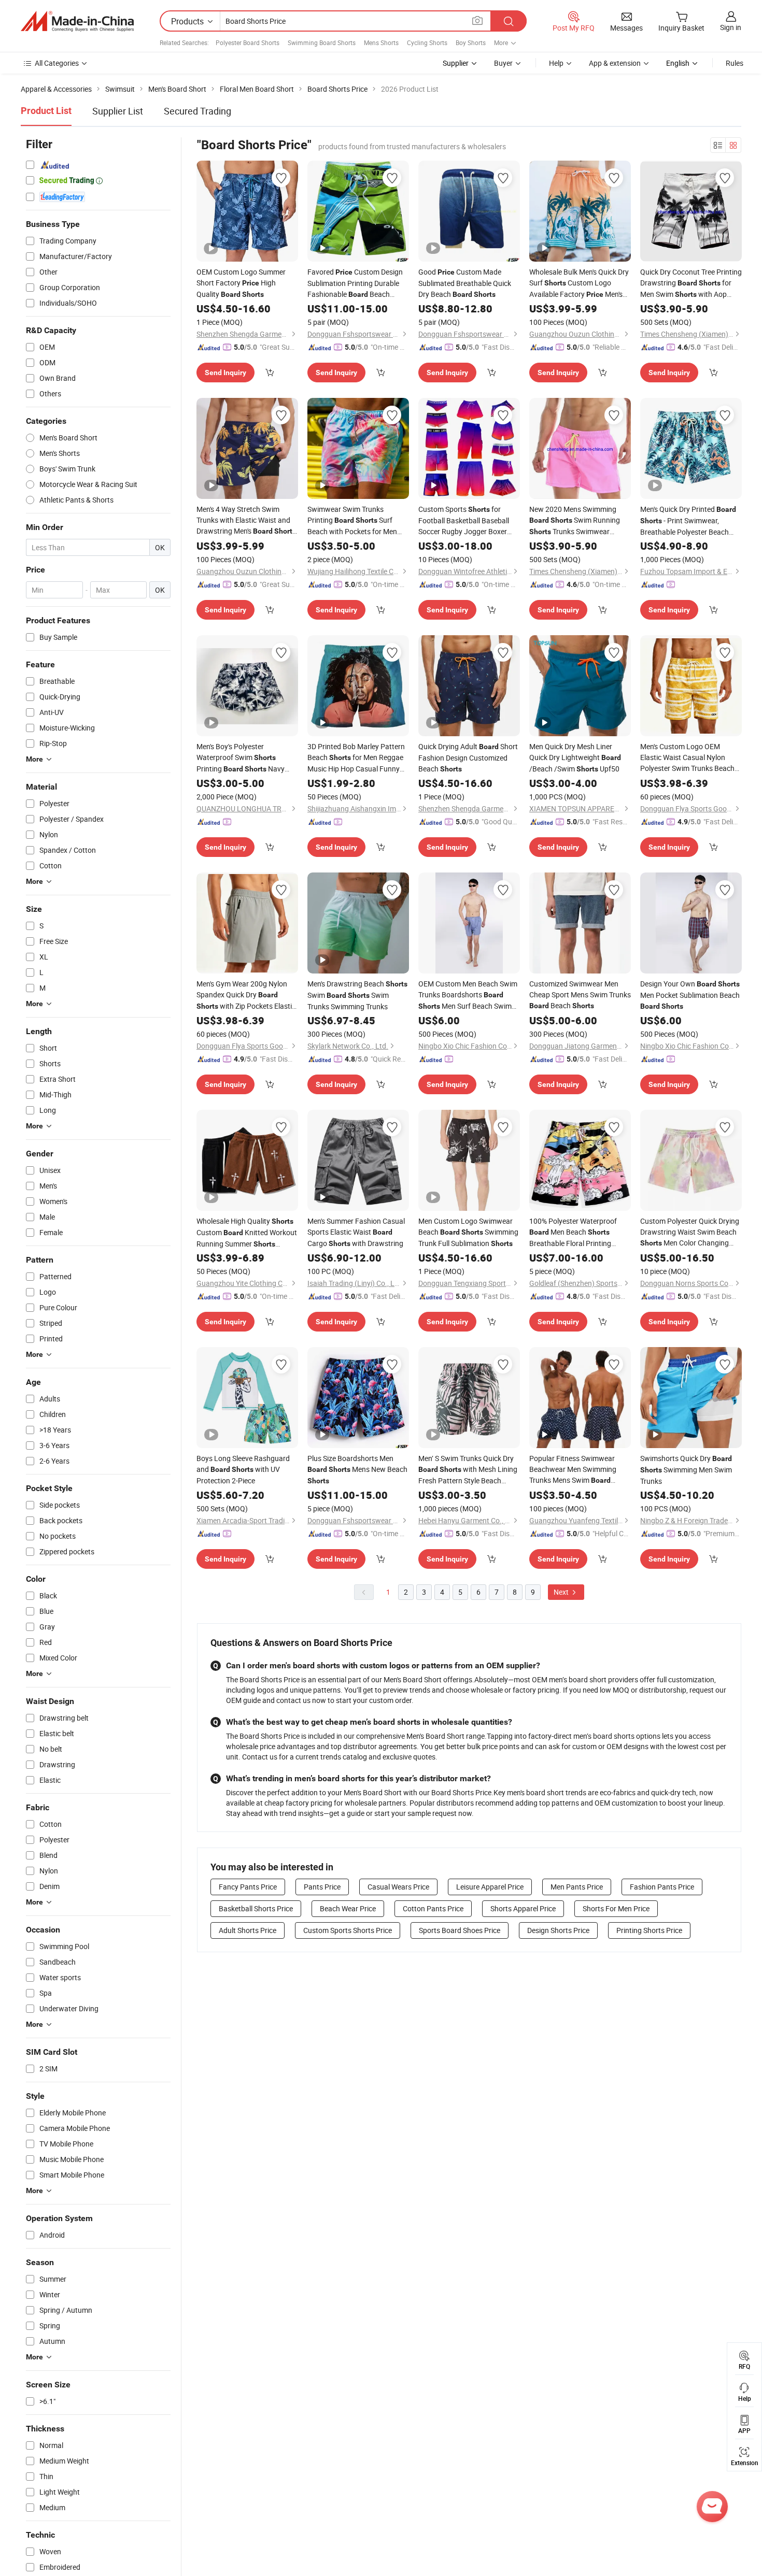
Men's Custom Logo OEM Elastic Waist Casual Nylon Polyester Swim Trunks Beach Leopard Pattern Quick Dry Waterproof (689, 757)
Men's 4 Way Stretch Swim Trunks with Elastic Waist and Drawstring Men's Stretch (246, 520)
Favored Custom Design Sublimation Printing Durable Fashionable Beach (355, 283)
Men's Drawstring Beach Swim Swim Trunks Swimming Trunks (357, 995)
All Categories (57, 63)
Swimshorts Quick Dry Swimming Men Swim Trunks (686, 1470)
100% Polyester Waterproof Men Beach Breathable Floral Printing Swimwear (573, 1232)
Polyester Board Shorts (248, 42)
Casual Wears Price (398, 1887)
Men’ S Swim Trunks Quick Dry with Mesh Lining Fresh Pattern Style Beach (468, 1470)
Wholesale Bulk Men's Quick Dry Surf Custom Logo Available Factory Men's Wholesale (579, 283)
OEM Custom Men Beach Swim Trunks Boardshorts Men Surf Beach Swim (468, 995)
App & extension (615, 63)
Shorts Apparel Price (523, 1908)
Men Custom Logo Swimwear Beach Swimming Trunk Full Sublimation (468, 1232)
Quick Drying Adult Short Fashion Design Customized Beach (468, 757)
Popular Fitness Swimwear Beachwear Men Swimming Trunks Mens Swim (573, 1470)
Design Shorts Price (558, 1930)
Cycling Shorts (427, 42)
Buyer (503, 63)
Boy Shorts (471, 42)
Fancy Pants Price (248, 1887)
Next (562, 1592)
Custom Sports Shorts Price (348, 1930)
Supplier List (118, 111)
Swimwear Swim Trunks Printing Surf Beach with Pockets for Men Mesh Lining (352, 520)
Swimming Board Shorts (322, 42)
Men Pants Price (577, 1887)
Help (556, 63)
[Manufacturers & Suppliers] (77, 21)
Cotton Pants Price (433, 1908)
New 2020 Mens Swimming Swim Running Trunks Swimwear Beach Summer (575, 521)
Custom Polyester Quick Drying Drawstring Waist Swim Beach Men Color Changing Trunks (690, 1232)
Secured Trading (197, 111)
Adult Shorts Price (248, 1930)
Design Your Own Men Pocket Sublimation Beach (690, 994)
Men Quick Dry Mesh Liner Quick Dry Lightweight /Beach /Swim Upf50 (575, 757)
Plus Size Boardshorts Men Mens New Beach (357, 1469)
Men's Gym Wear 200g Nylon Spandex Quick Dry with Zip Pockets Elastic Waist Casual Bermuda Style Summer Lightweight (246, 995)
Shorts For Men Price (616, 1908)
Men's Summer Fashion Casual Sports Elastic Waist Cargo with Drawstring (356, 1232)
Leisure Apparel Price (490, 1887)
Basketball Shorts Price (256, 1908)
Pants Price (322, 1887)
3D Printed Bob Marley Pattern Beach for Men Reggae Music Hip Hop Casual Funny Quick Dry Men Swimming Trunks (356, 758)
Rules (735, 63)
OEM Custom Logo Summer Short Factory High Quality (241, 283)
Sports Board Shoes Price (460, 1930)
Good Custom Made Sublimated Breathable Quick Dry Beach (465, 283)
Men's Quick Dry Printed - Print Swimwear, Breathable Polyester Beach (688, 521)
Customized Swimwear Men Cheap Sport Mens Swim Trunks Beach (580, 994)
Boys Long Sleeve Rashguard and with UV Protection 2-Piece (243, 1469)
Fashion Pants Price (662, 1887)
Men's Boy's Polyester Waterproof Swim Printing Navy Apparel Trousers (241, 758)
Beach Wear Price (348, 1908)
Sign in (731, 27)
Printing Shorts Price (649, 1930)
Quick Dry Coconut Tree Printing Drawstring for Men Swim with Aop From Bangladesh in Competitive (691, 283)
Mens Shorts (381, 42)
